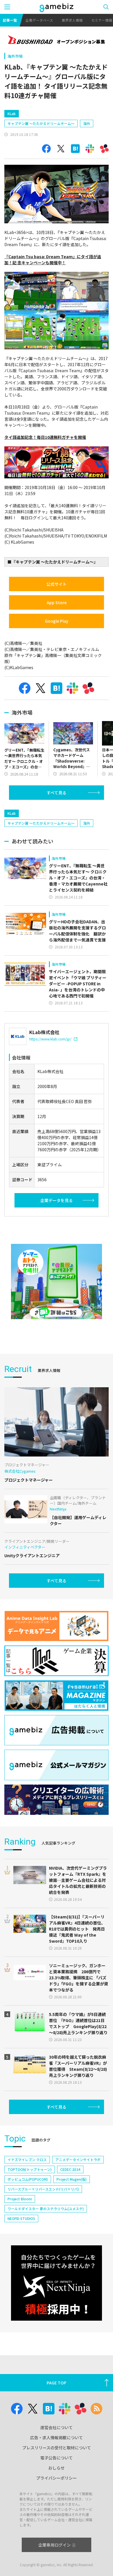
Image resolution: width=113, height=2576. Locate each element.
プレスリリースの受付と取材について (57, 2448)
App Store (57, 602)
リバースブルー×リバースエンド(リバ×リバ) (43, 2189)
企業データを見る (57, 1200)
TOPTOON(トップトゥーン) (30, 2169)
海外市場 (15, 56)
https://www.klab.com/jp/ (50, 1039)
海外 (87, 123)
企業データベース (39, 20)
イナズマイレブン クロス (27, 2160)
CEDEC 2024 (70, 2169)
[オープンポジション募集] (57, 40)
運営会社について (57, 2427)
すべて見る (57, 793)
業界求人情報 (72, 20)
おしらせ (57, 2468)
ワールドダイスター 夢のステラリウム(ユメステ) (46, 2209)
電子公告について (57, 2458)
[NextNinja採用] (56, 2283)
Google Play (57, 621)
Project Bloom (20, 2199)
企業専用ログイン (54, 2545)
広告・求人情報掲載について (57, 2438)
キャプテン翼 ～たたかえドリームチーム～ (41, 123)
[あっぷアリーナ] (56, 1282)
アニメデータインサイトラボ (78, 2160)
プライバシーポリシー (57, 2478)
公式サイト (57, 584)
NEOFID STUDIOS (21, 2218)
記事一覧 (10, 20)
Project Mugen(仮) (72, 2179)
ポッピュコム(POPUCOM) (28, 2179)
